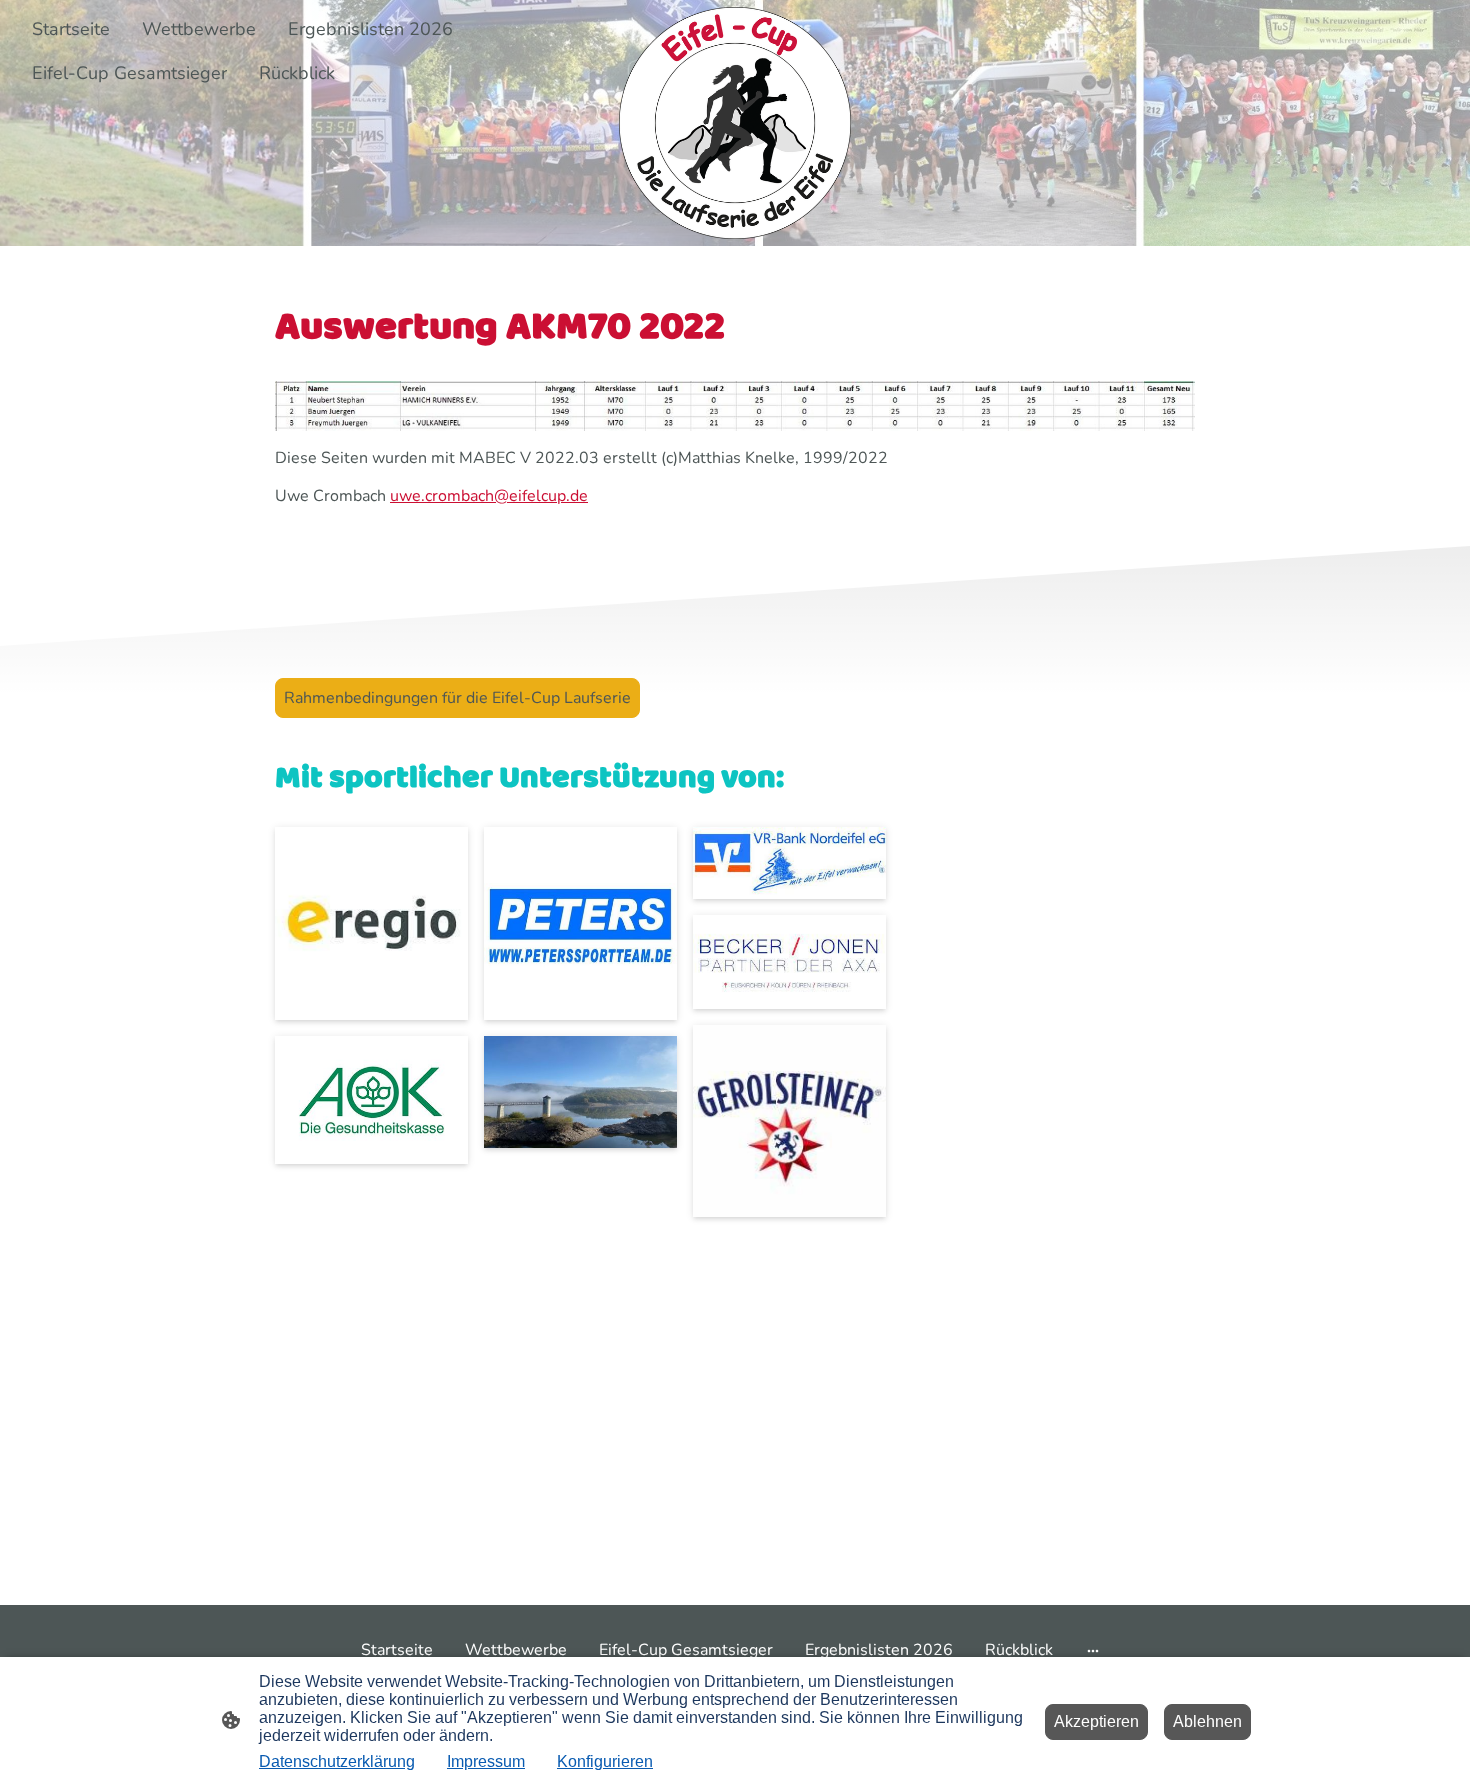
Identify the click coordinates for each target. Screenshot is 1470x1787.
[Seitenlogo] (735, 123)
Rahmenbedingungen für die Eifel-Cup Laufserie (457, 698)
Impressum (486, 1761)
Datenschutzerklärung (337, 1761)
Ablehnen (1207, 1721)
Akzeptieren (1096, 1721)
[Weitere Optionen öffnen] (1093, 1650)
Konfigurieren (605, 1761)
